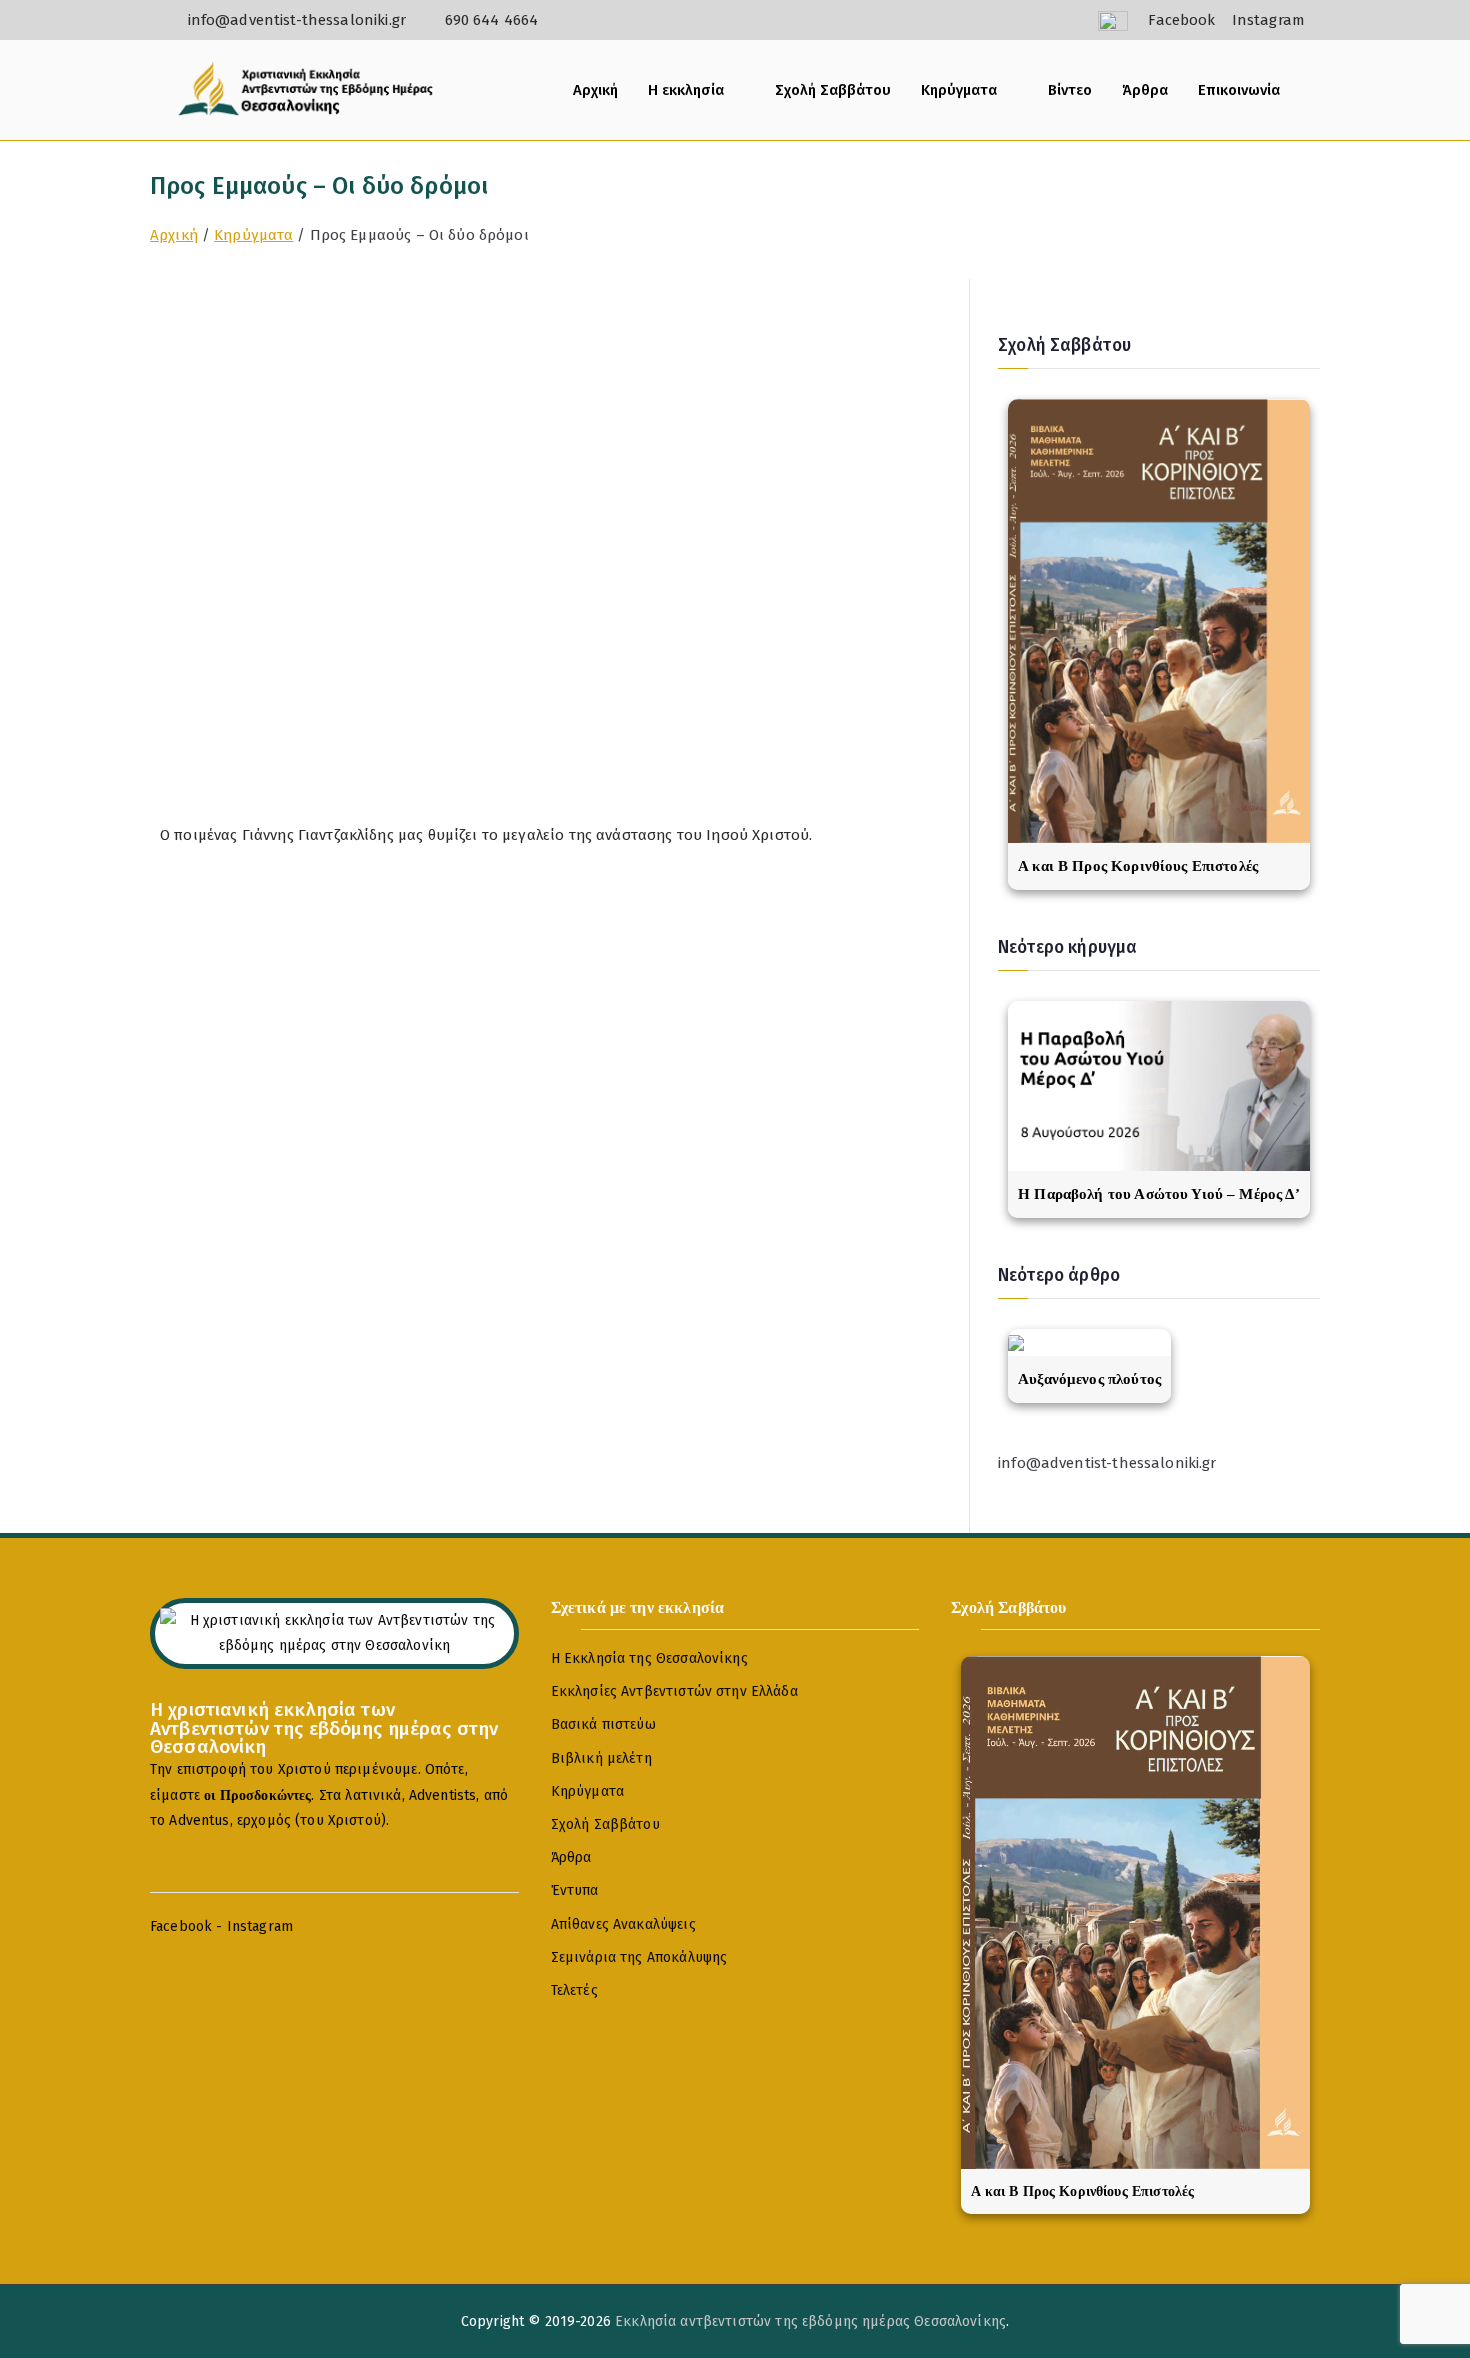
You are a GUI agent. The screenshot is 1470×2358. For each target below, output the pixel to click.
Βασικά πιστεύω (603, 1724)
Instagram (260, 1926)
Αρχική (595, 90)
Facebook (181, 1926)
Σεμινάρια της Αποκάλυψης (639, 1957)
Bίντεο (1070, 90)
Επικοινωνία (1239, 90)
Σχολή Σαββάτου (833, 90)
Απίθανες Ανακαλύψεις (623, 1924)
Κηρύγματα (959, 90)
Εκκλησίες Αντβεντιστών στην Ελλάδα (674, 1691)
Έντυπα (575, 1890)
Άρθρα (1145, 90)
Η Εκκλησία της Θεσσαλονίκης (649, 1658)
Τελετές (574, 1990)
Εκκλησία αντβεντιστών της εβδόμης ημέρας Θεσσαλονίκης (810, 2321)
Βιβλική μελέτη (601, 1758)
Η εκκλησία (686, 90)
